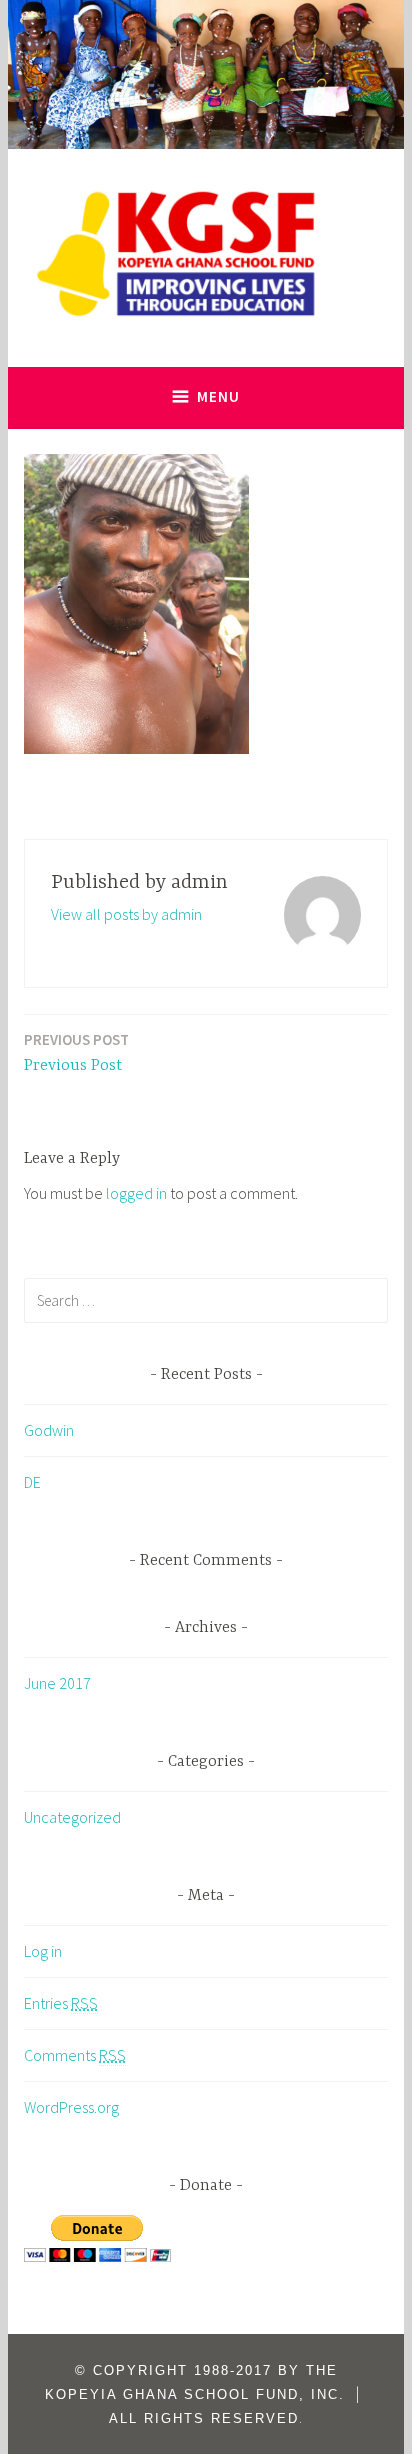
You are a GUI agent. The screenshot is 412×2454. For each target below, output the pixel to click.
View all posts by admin (126, 914)
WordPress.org (71, 2107)
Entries (61, 2003)
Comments (75, 2055)
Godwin (49, 1430)
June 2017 (57, 1683)
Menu (218, 396)
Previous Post (76, 1052)
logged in (136, 1193)
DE (32, 1482)
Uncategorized (72, 1817)
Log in (43, 1951)
